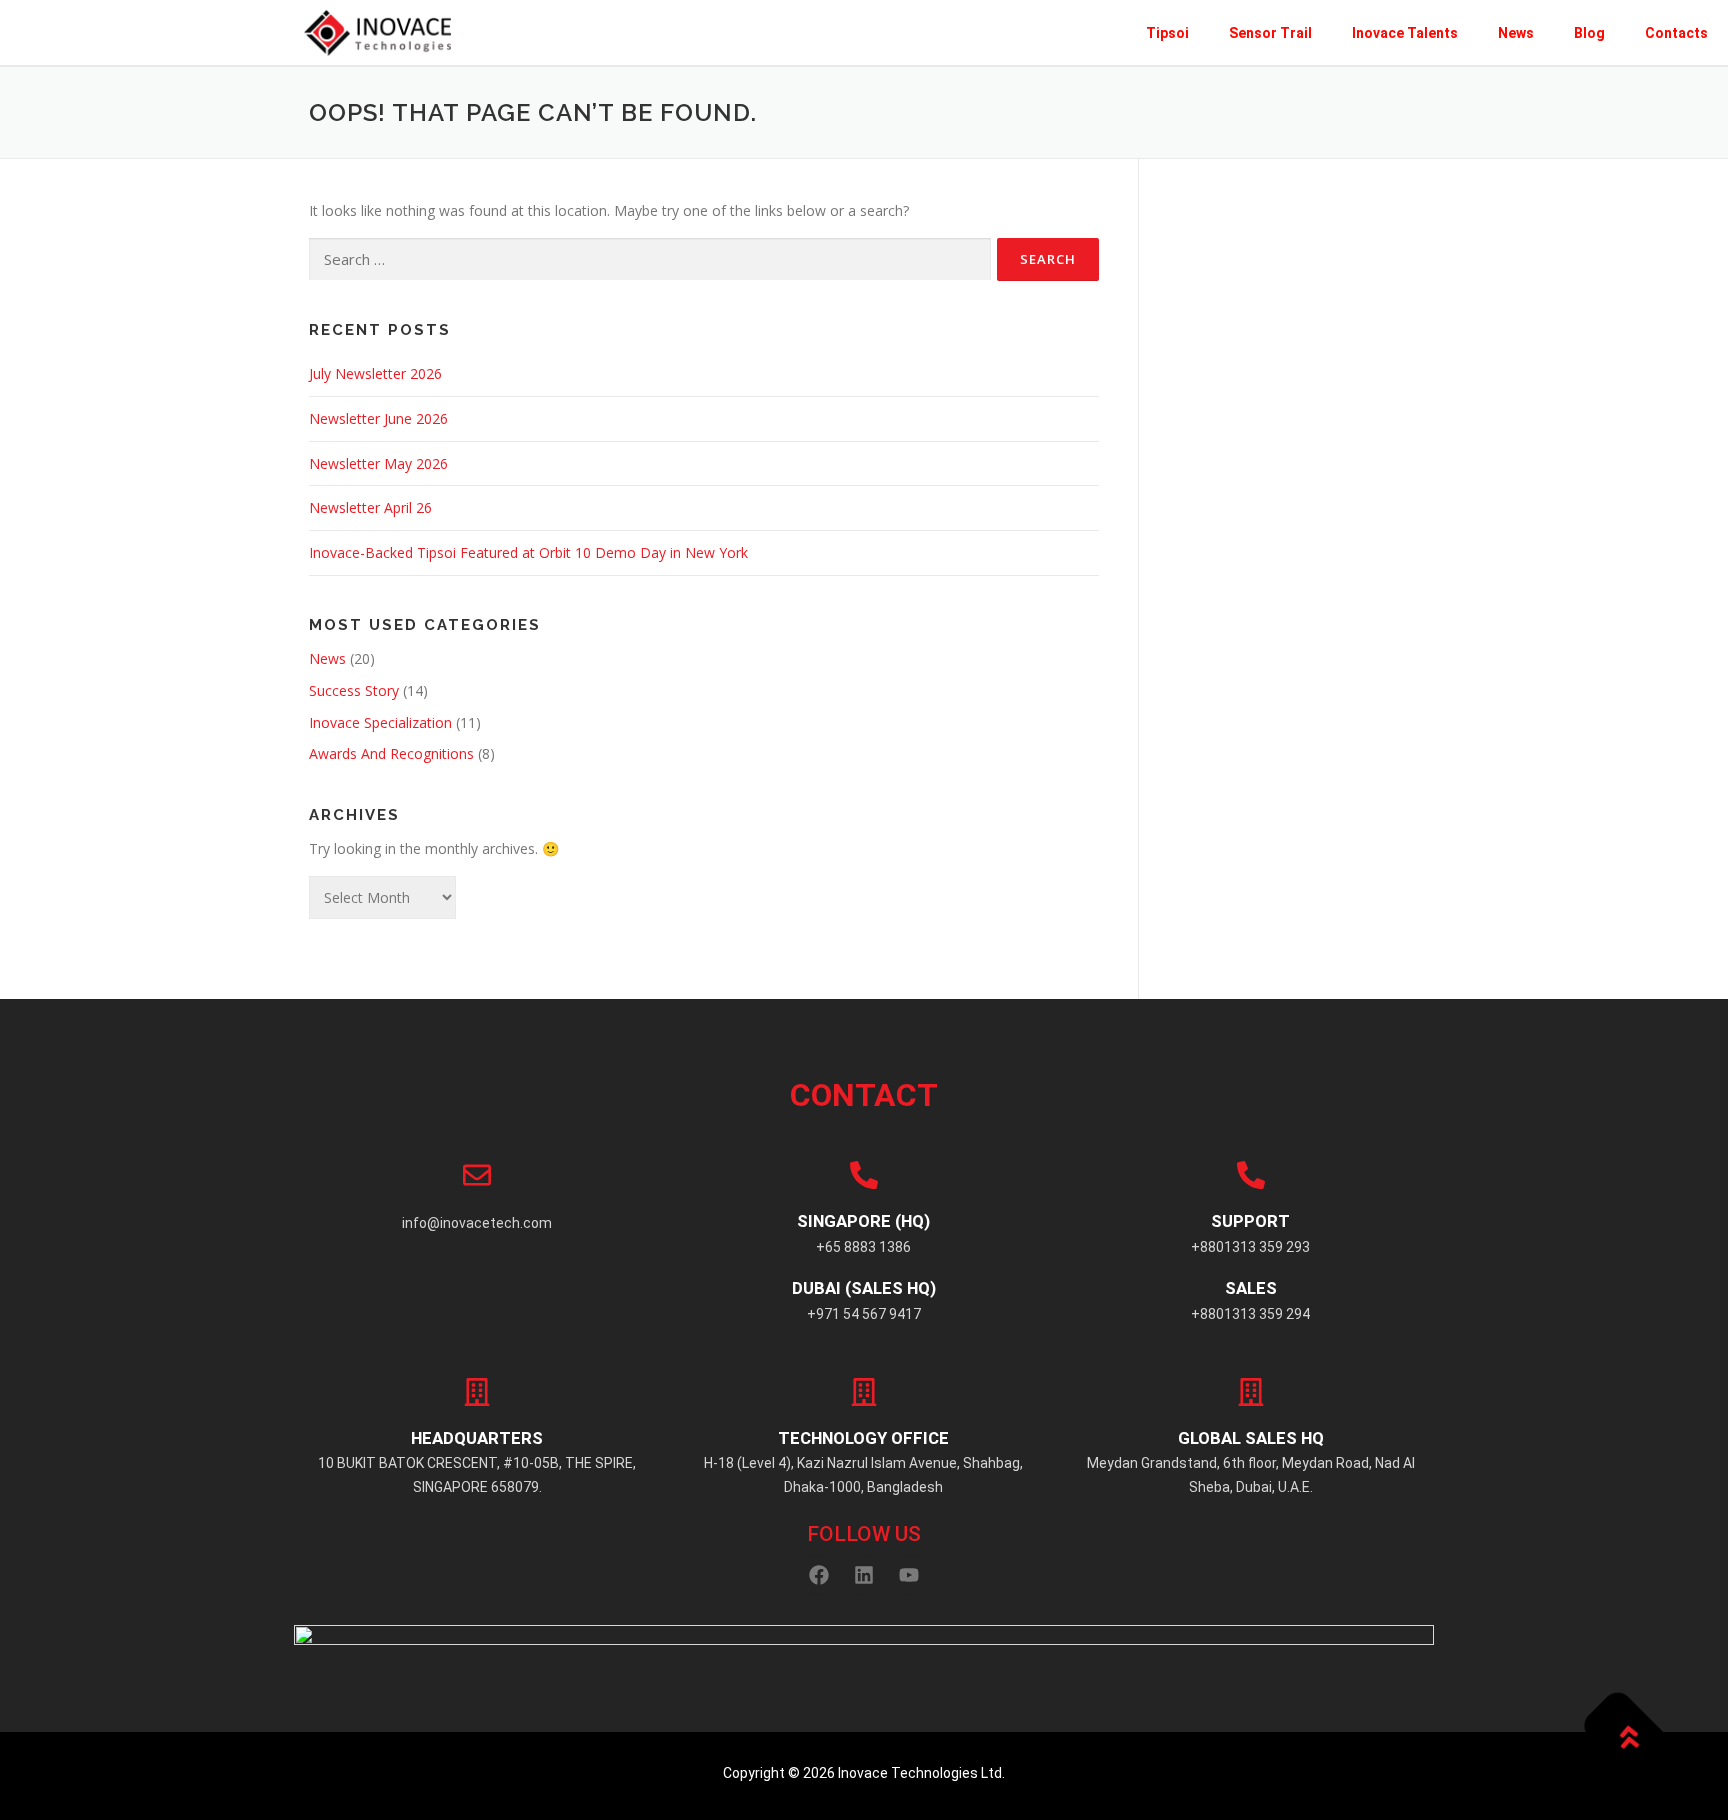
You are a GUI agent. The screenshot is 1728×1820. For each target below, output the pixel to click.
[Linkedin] (864, 1575)
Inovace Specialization (380, 722)
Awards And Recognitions (391, 753)
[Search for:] (650, 259)
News (1516, 33)
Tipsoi (1167, 33)
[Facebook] (819, 1575)
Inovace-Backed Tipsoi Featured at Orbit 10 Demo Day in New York (528, 552)
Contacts (1676, 33)
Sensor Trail (1270, 33)
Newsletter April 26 (370, 507)
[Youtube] (909, 1575)
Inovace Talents (1405, 33)
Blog (1589, 33)
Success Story (354, 690)
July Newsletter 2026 (375, 373)
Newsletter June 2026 (378, 418)
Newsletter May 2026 (378, 463)
